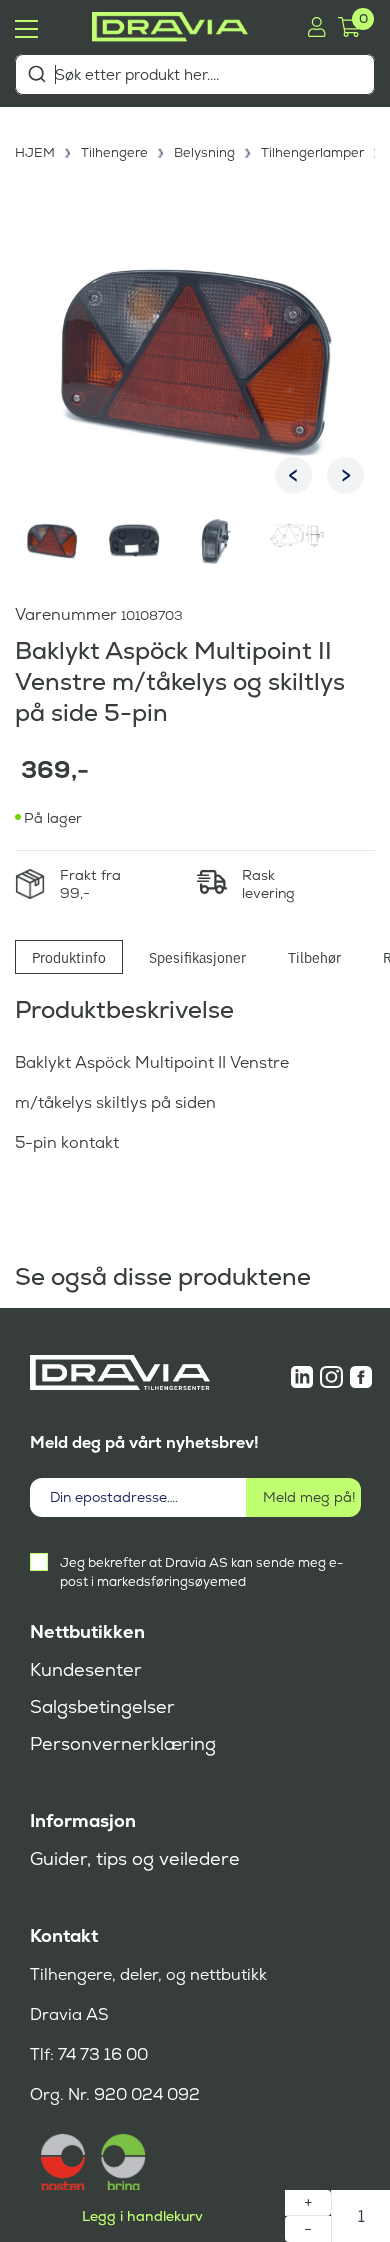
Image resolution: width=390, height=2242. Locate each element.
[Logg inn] (316, 27)
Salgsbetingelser (102, 1707)
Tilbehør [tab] (314, 957)
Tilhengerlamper (312, 152)
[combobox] (195, 74)
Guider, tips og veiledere (135, 1859)
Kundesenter (86, 1670)
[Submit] (36, 74)
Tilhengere (114, 152)
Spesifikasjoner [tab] (197, 957)
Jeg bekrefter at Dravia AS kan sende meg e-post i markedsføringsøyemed (201, 1572)
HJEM (35, 152)
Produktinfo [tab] (69, 957)
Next (345, 475)
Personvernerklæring (123, 1744)
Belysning (204, 152)
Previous (293, 475)
